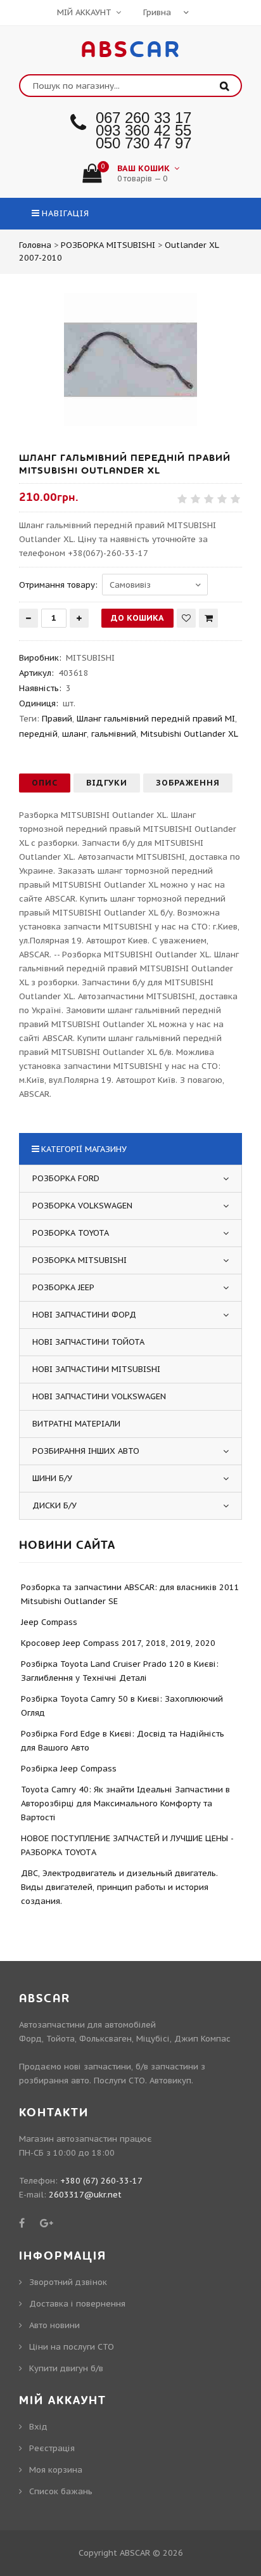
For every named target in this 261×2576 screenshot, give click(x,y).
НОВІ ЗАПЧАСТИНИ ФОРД (84, 1315)
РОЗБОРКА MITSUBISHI (80, 1260)
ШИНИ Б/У (52, 1478)
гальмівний (114, 734)
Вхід (38, 2427)
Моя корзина (56, 2470)
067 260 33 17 (143, 118)
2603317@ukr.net (85, 2195)
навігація (66, 213)
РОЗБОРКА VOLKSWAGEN (82, 1206)
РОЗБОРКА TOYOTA (71, 1233)
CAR (131, 50)
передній (38, 734)
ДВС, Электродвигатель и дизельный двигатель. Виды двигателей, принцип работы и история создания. (119, 1887)
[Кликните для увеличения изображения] (130, 359)
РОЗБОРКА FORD (66, 1178)
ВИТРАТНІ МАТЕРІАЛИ (76, 1424)
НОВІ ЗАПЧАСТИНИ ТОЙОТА (88, 1342)
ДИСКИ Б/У (54, 1505)
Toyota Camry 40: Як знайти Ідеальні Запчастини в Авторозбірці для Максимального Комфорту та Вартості (125, 1803)
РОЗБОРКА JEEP (63, 1287)
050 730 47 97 (143, 143)
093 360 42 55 (143, 130)
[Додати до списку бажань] (186, 618)
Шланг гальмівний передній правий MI (156, 719)
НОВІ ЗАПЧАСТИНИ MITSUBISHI (96, 1369)
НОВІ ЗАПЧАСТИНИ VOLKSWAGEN (99, 1396)
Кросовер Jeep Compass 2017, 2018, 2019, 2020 (118, 1643)
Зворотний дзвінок (68, 2282)
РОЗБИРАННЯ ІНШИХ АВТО (86, 1451)
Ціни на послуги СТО (72, 2347)
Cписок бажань (61, 2491)
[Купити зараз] (208, 618)
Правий (57, 719)
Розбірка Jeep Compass (69, 1769)
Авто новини (54, 2325)
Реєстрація (52, 2448)
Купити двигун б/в (66, 2368)
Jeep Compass (49, 1622)
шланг (74, 734)
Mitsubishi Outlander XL (189, 734)
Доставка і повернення (77, 2304)
